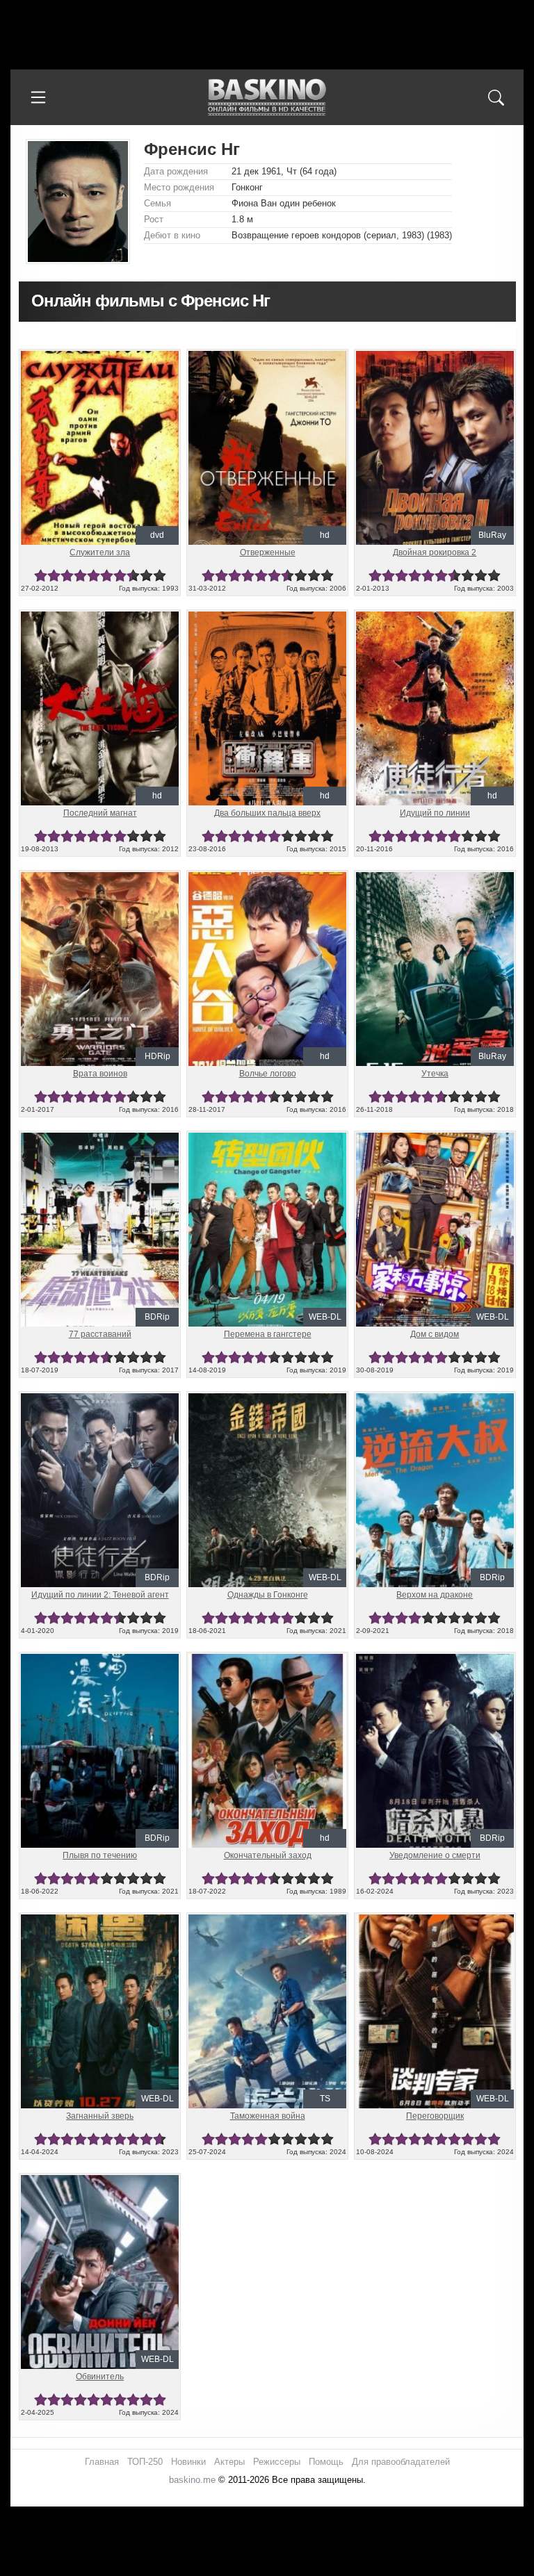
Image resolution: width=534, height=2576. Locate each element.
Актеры (229, 2462)
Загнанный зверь (100, 2116)
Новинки (188, 2462)
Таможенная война (268, 2116)
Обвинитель (100, 2377)
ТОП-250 (145, 2462)
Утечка (435, 1074)
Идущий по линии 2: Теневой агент (100, 1595)
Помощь (326, 2462)
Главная (102, 2462)
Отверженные (268, 552)
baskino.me (192, 2480)
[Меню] (38, 97)
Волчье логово (268, 1074)
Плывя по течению (100, 1855)
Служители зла (100, 552)
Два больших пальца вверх (267, 813)
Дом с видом (435, 1334)
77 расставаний (100, 1334)
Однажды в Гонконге (268, 1595)
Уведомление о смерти (435, 1855)
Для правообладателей (401, 2462)
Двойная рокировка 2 (435, 552)
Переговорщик (435, 2116)
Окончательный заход (268, 1855)
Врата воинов (100, 1074)
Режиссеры (277, 2462)
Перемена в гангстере (268, 1334)
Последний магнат (100, 813)
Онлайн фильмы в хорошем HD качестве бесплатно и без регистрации (267, 98)
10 (160, 576)
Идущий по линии (435, 813)
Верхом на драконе (435, 1595)
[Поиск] (496, 97)
